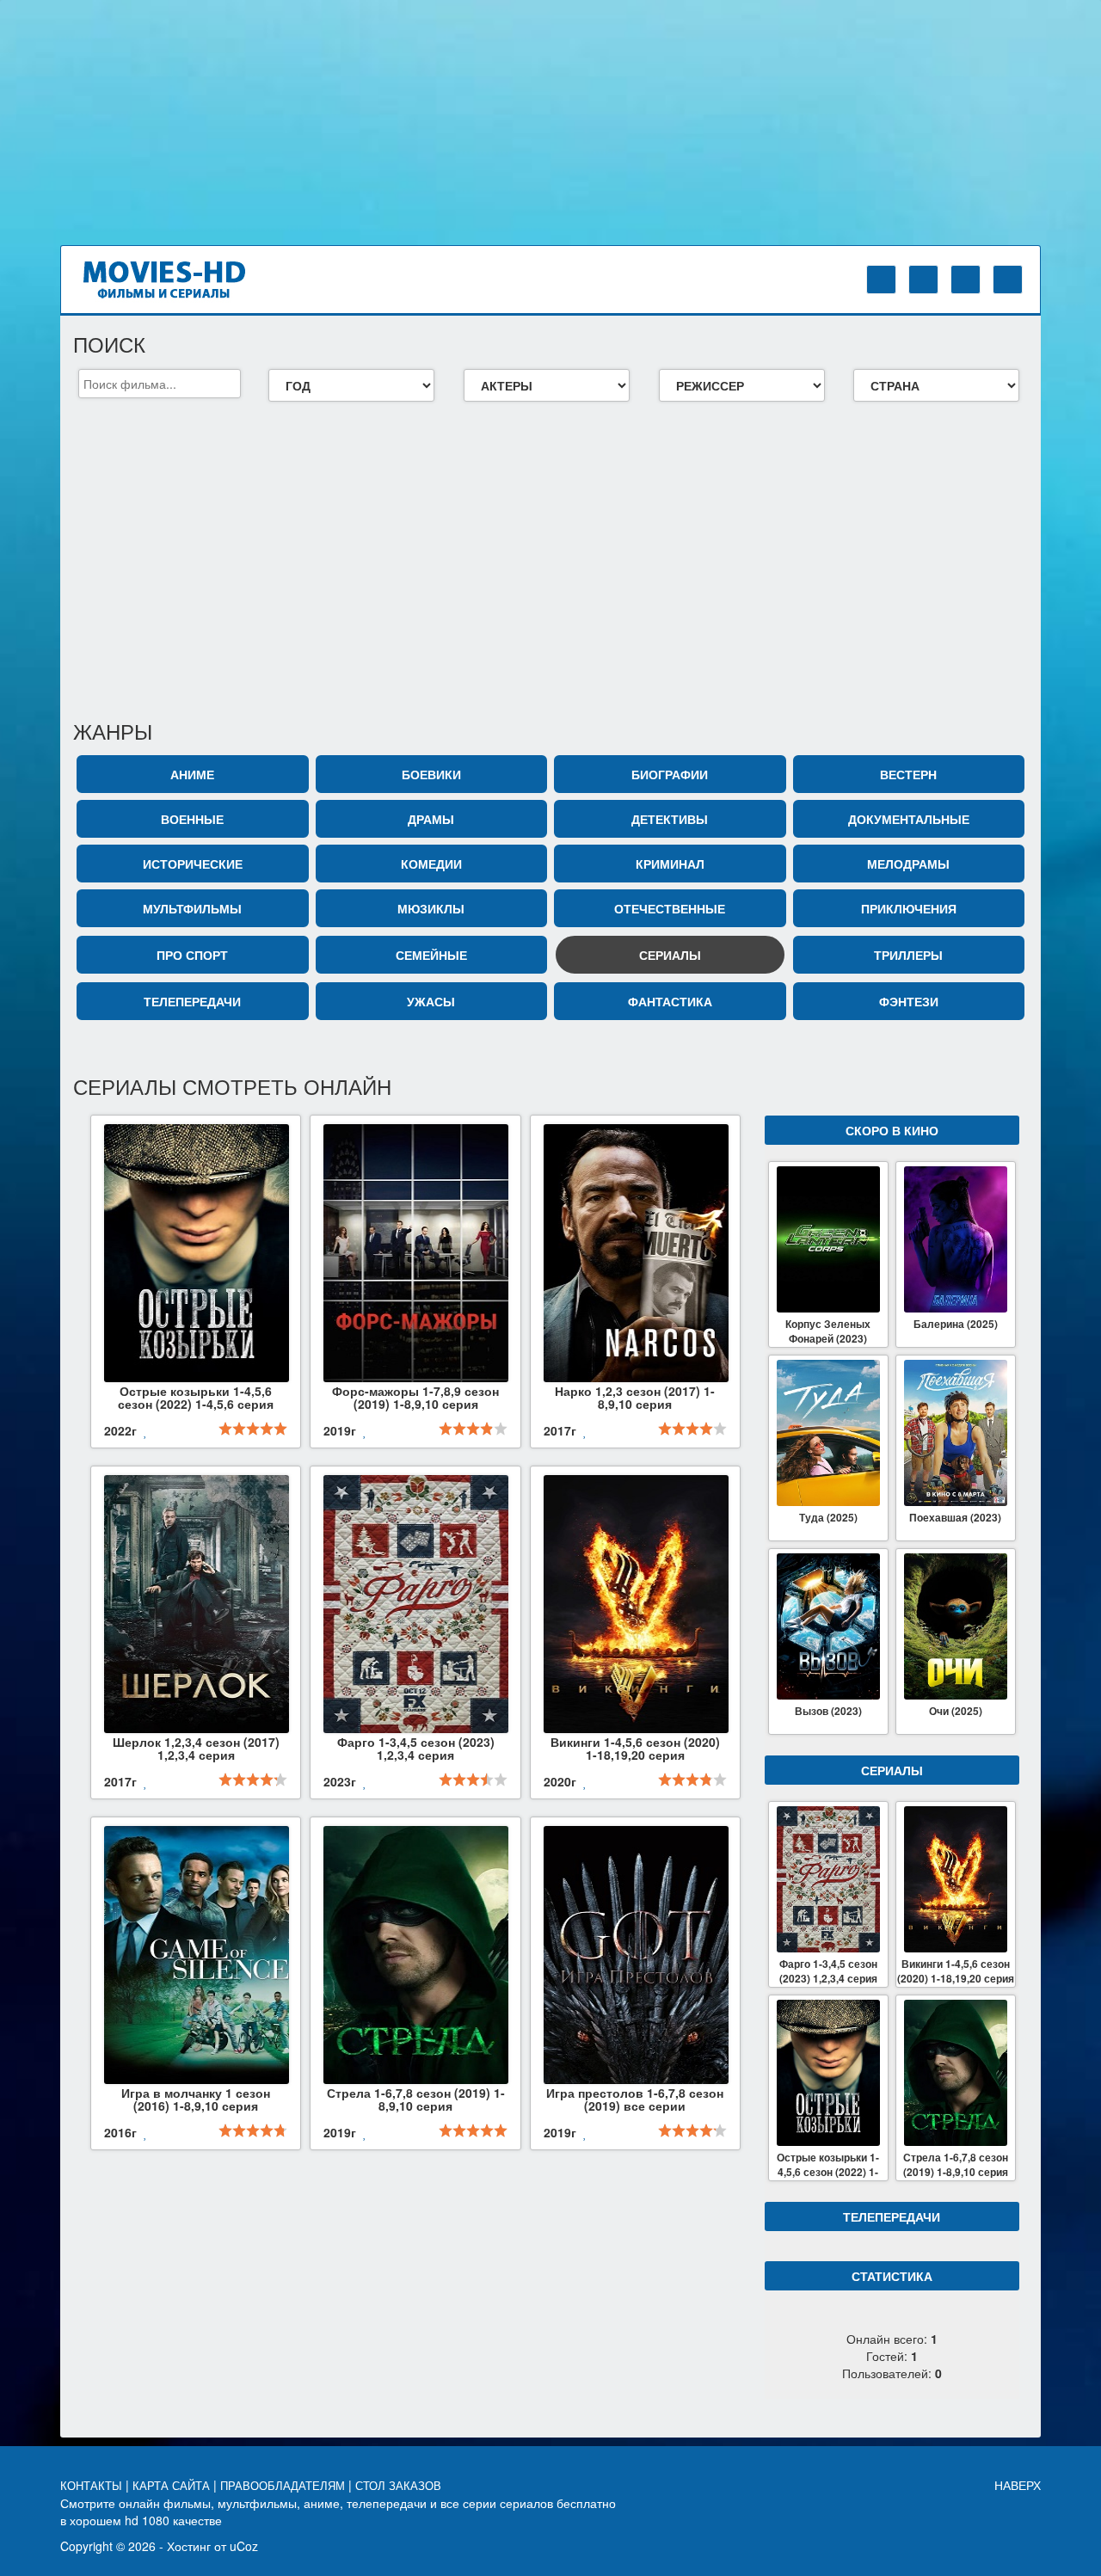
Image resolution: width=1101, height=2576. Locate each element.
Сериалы (670, 955)
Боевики (431, 774)
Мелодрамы (908, 864)
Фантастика (670, 1001)
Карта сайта (173, 2486)
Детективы (670, 819)
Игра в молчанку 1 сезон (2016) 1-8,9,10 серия (196, 2099)
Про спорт (192, 955)
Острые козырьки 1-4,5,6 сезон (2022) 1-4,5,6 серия (196, 1397)
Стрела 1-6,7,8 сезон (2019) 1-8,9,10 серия (416, 2099)
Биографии (670, 774)
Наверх (1018, 2485)
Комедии (431, 864)
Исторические (193, 864)
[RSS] (1008, 280)
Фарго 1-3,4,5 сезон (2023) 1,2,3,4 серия (416, 1748)
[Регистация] (923, 280)
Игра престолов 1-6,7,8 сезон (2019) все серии (635, 2099)
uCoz (244, 2546)
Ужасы (431, 1001)
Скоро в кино (892, 1130)
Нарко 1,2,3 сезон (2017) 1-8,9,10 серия (635, 1397)
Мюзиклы (431, 908)
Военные (192, 819)
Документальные (909, 819)
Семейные (431, 955)
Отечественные (670, 908)
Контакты (93, 2486)
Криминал (670, 864)
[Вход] (881, 280)
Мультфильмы (192, 908)
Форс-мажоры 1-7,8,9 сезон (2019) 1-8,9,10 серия (415, 1397)
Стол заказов (400, 2486)
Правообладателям (284, 2486)
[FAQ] (966, 280)
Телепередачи (192, 1001)
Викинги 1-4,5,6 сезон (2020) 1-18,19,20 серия (635, 1748)
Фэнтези (909, 1001)
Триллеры (908, 955)
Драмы (431, 819)
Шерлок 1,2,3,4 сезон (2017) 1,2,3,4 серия (196, 1748)
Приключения (909, 908)
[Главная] (179, 278)
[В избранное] (146, 1432)
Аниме (192, 774)
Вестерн (908, 774)
